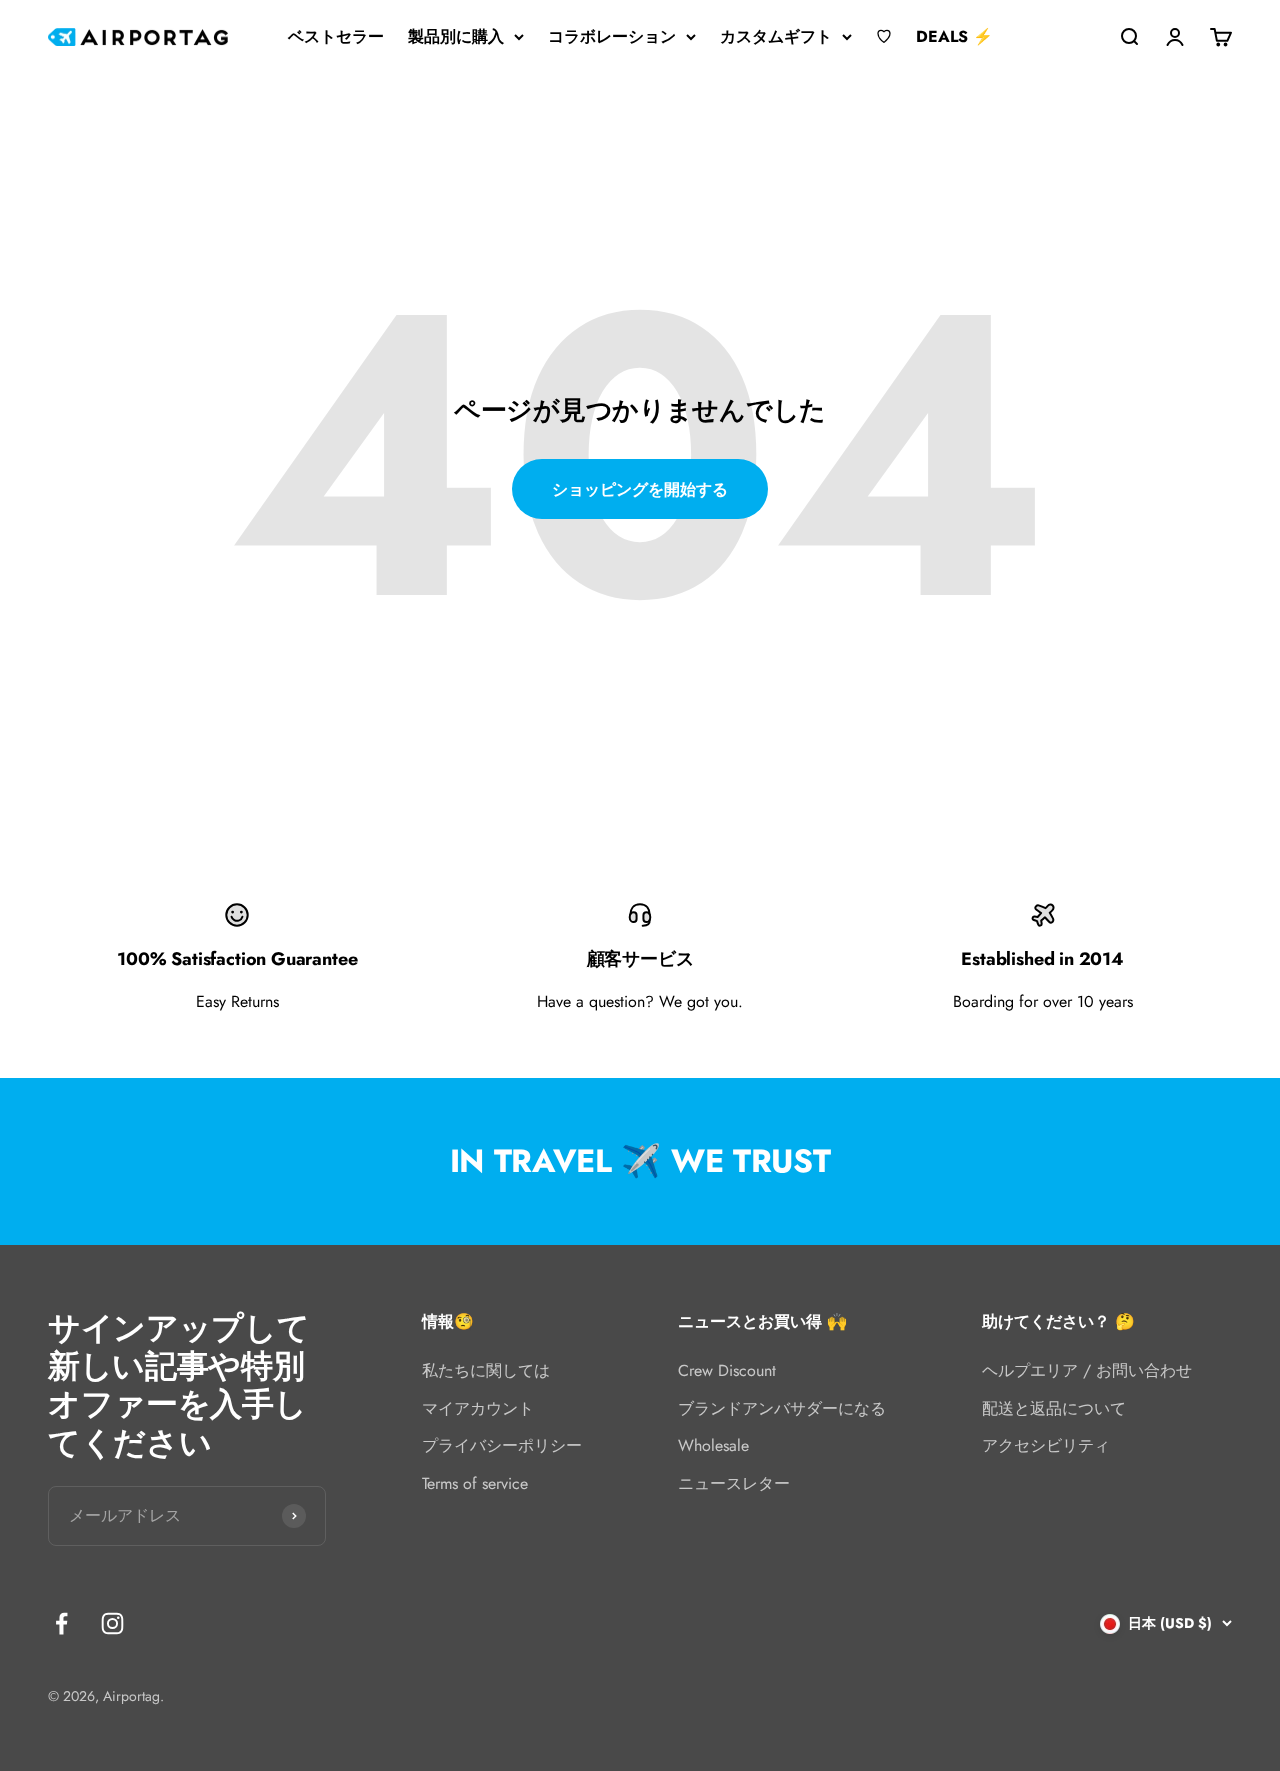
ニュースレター (734, 1483)
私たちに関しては (486, 1370)
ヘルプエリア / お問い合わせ (1087, 1370)
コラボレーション (612, 36)
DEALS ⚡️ (954, 36)
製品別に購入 (456, 36)
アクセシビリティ (1046, 1445)
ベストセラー (336, 36)
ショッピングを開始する (640, 489)
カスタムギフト (776, 36)
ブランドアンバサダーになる (782, 1408)
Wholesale (713, 1445)
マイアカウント (478, 1408)
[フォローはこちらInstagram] (112, 1623)
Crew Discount (727, 1370)
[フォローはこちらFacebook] (61, 1623)
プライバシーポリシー (502, 1445)
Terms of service (475, 1483)
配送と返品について (1054, 1408)
